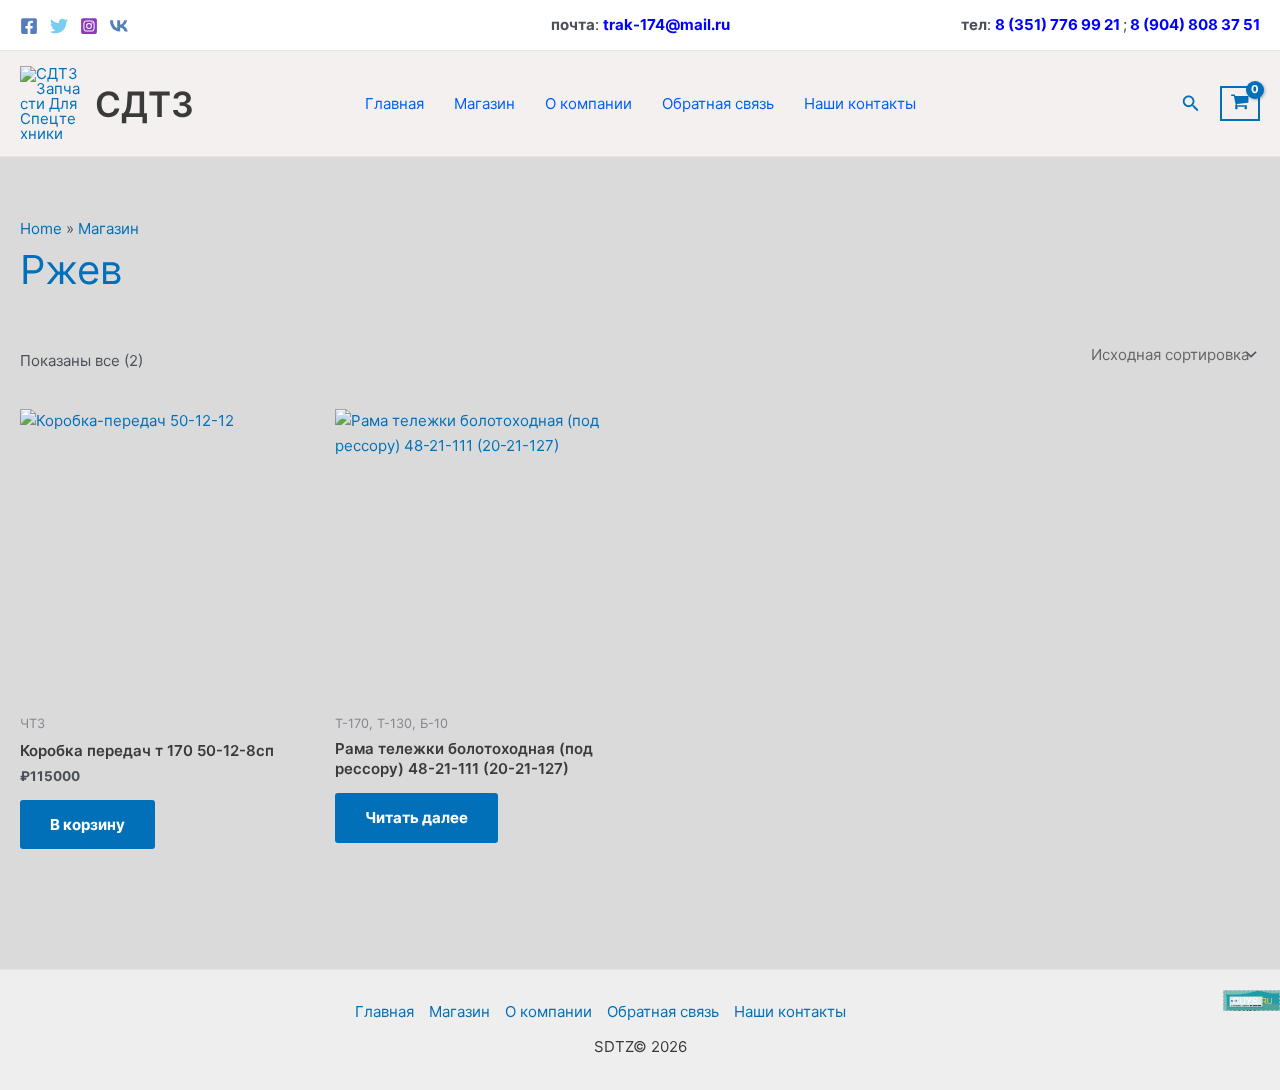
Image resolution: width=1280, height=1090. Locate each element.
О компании (588, 103)
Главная (394, 103)
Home (41, 228)
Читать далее (416, 817)
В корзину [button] (87, 824)
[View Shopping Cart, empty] (1240, 104)
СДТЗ (144, 104)
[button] (1191, 103)
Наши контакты (860, 103)
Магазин (484, 103)
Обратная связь (718, 103)
